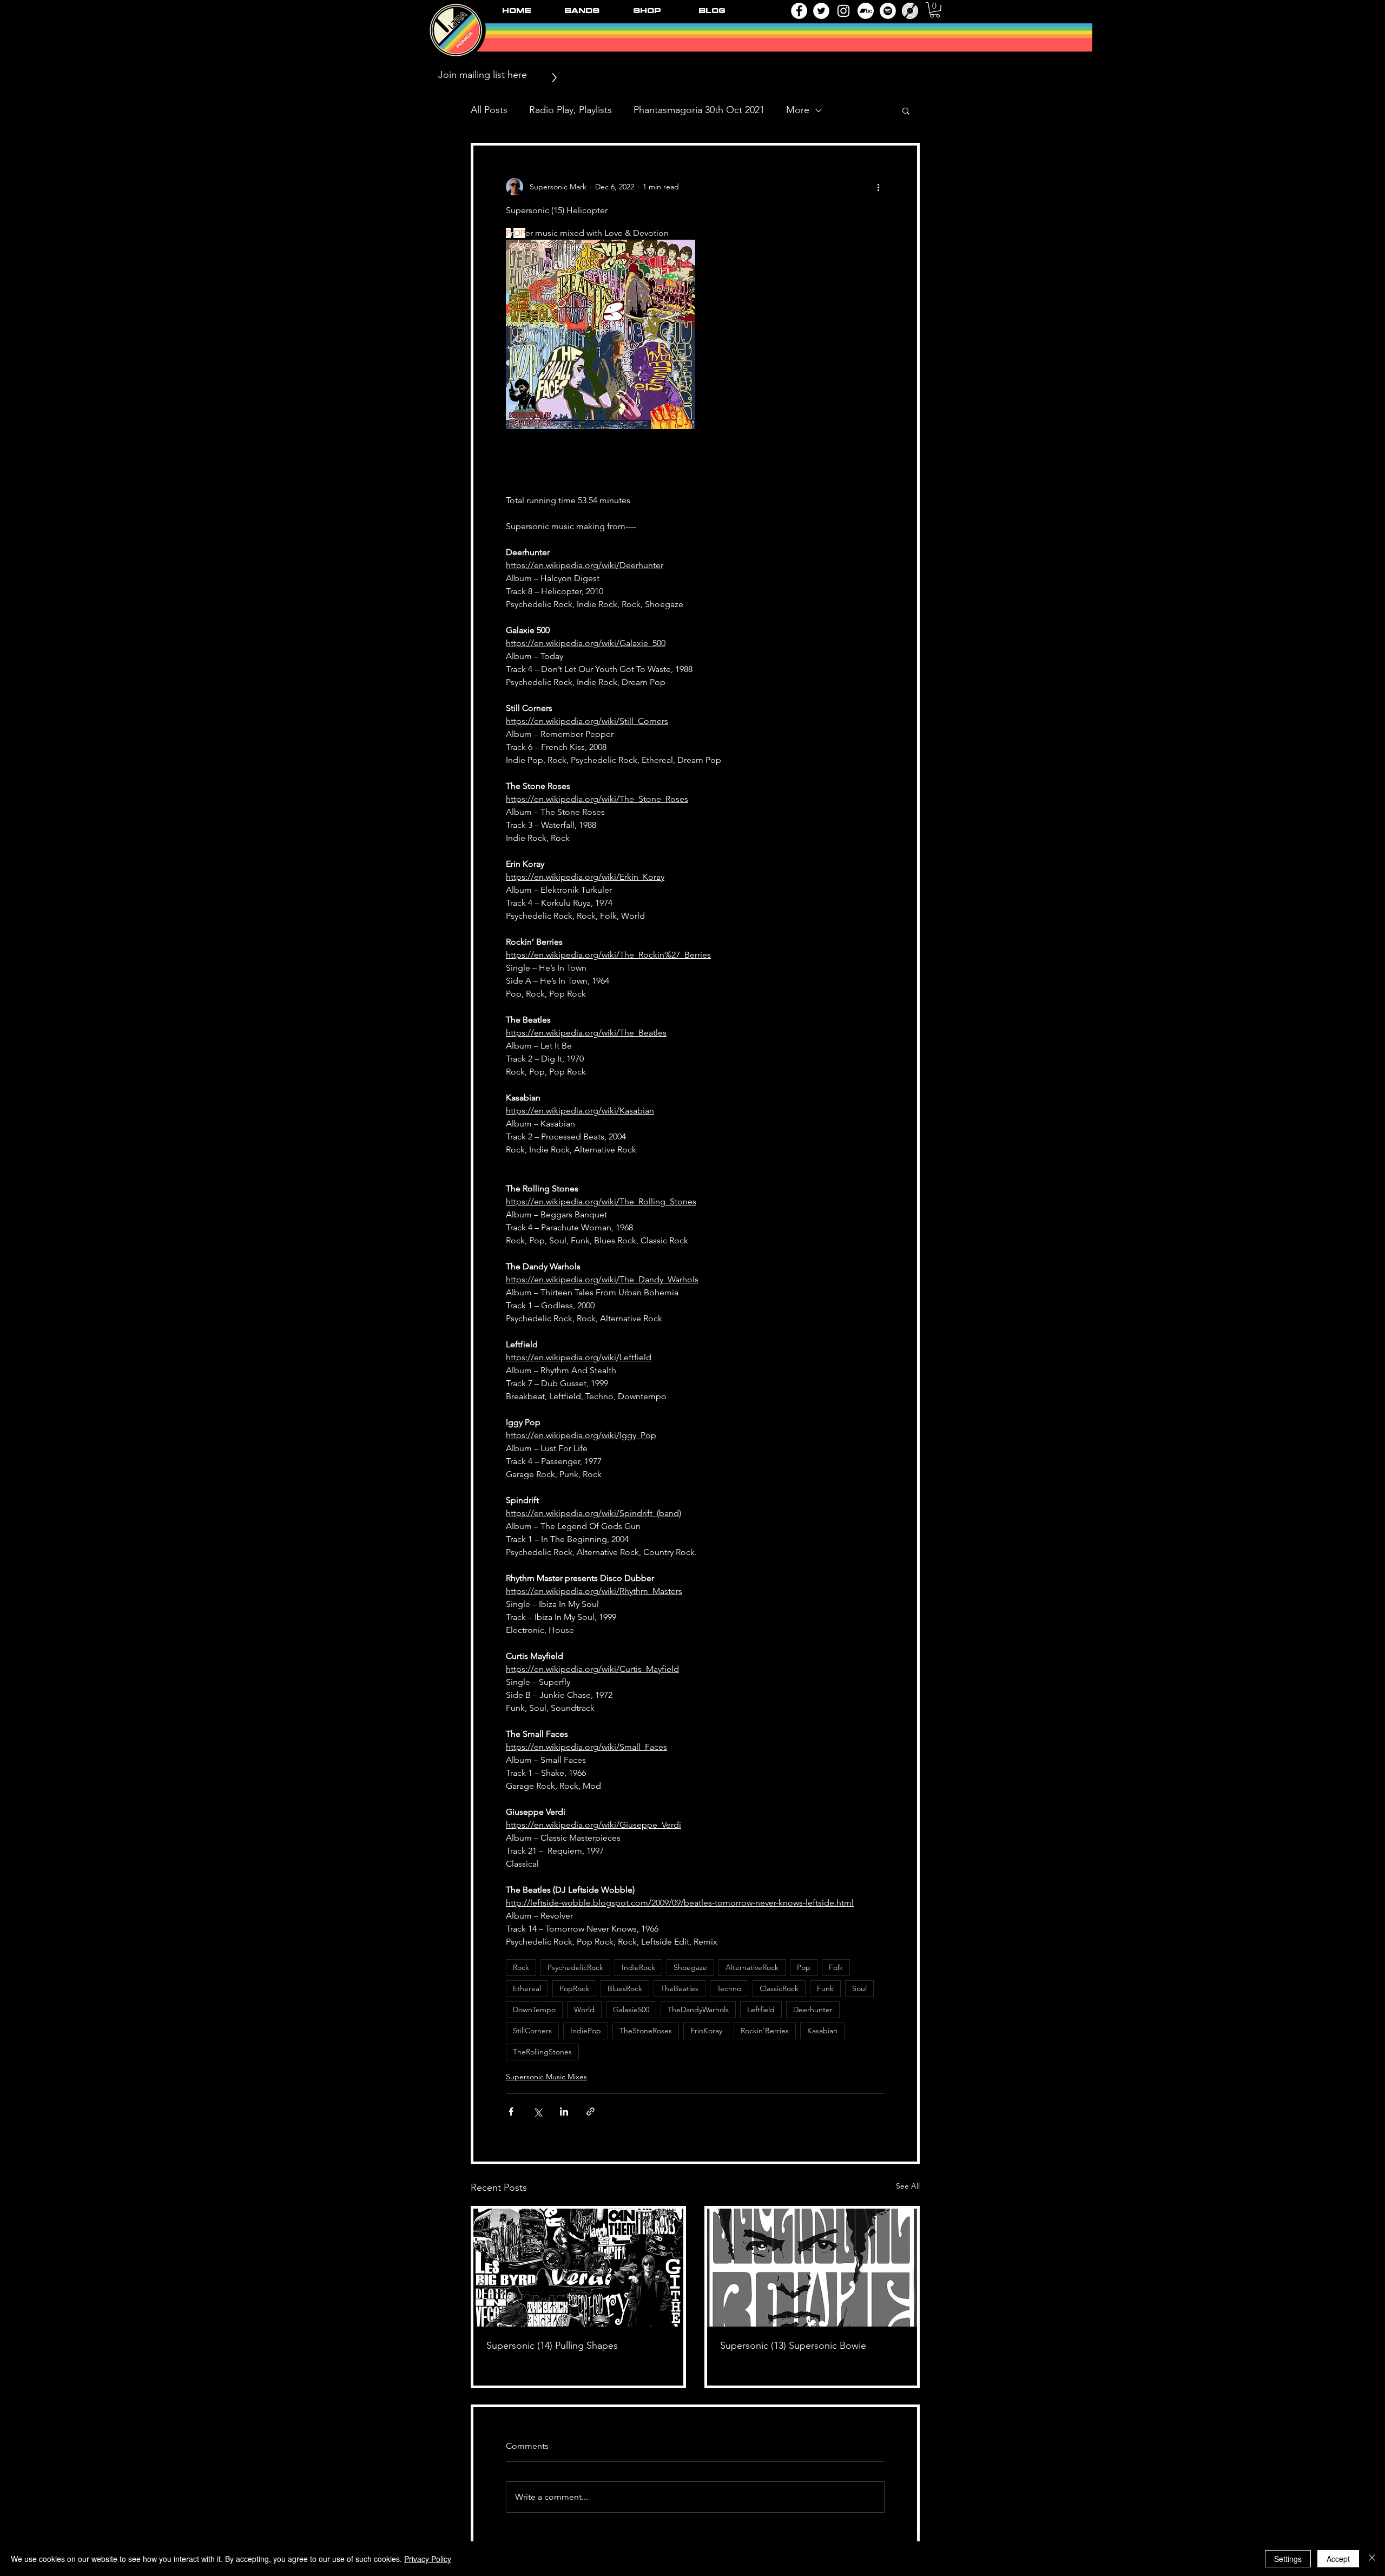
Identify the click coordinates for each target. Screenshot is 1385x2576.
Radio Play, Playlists (571, 110)
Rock (521, 1969)
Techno (729, 1991)
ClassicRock (779, 1991)
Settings (1288, 2559)
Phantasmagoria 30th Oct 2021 (699, 110)
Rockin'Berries (765, 2033)
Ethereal (527, 1991)
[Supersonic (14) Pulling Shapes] (578, 2270)
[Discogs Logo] (910, 11)
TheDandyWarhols (698, 2012)
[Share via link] (591, 2114)
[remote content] (695, 463)
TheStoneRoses (646, 2033)
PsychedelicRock (575, 1969)
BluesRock (625, 1991)
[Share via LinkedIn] (564, 2114)
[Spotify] (888, 11)
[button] (935, 10)
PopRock (574, 1991)
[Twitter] (821, 11)
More (798, 110)
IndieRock (638, 1969)
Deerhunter (813, 2012)
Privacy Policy (428, 2559)
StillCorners (532, 2033)
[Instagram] (843, 11)
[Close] (1372, 2559)
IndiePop (586, 2033)
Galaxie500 (631, 2012)
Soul (859, 1991)
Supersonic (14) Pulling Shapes (552, 2348)
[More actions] (878, 187)
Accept (1338, 2559)
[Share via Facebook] (511, 2114)
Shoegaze (690, 1969)
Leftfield (761, 2012)
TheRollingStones (542, 2054)
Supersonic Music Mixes (546, 2079)
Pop (804, 1969)
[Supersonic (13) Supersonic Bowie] (812, 2270)
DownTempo (534, 2012)
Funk (825, 1991)
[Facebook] (799, 11)
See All (908, 2188)
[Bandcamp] (866, 11)
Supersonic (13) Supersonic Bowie (793, 2348)
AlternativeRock (752, 1969)
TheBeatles (680, 1991)
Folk (836, 1969)
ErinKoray (706, 2033)
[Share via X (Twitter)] (537, 2114)
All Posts (489, 110)
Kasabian (822, 2033)
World (584, 2012)
